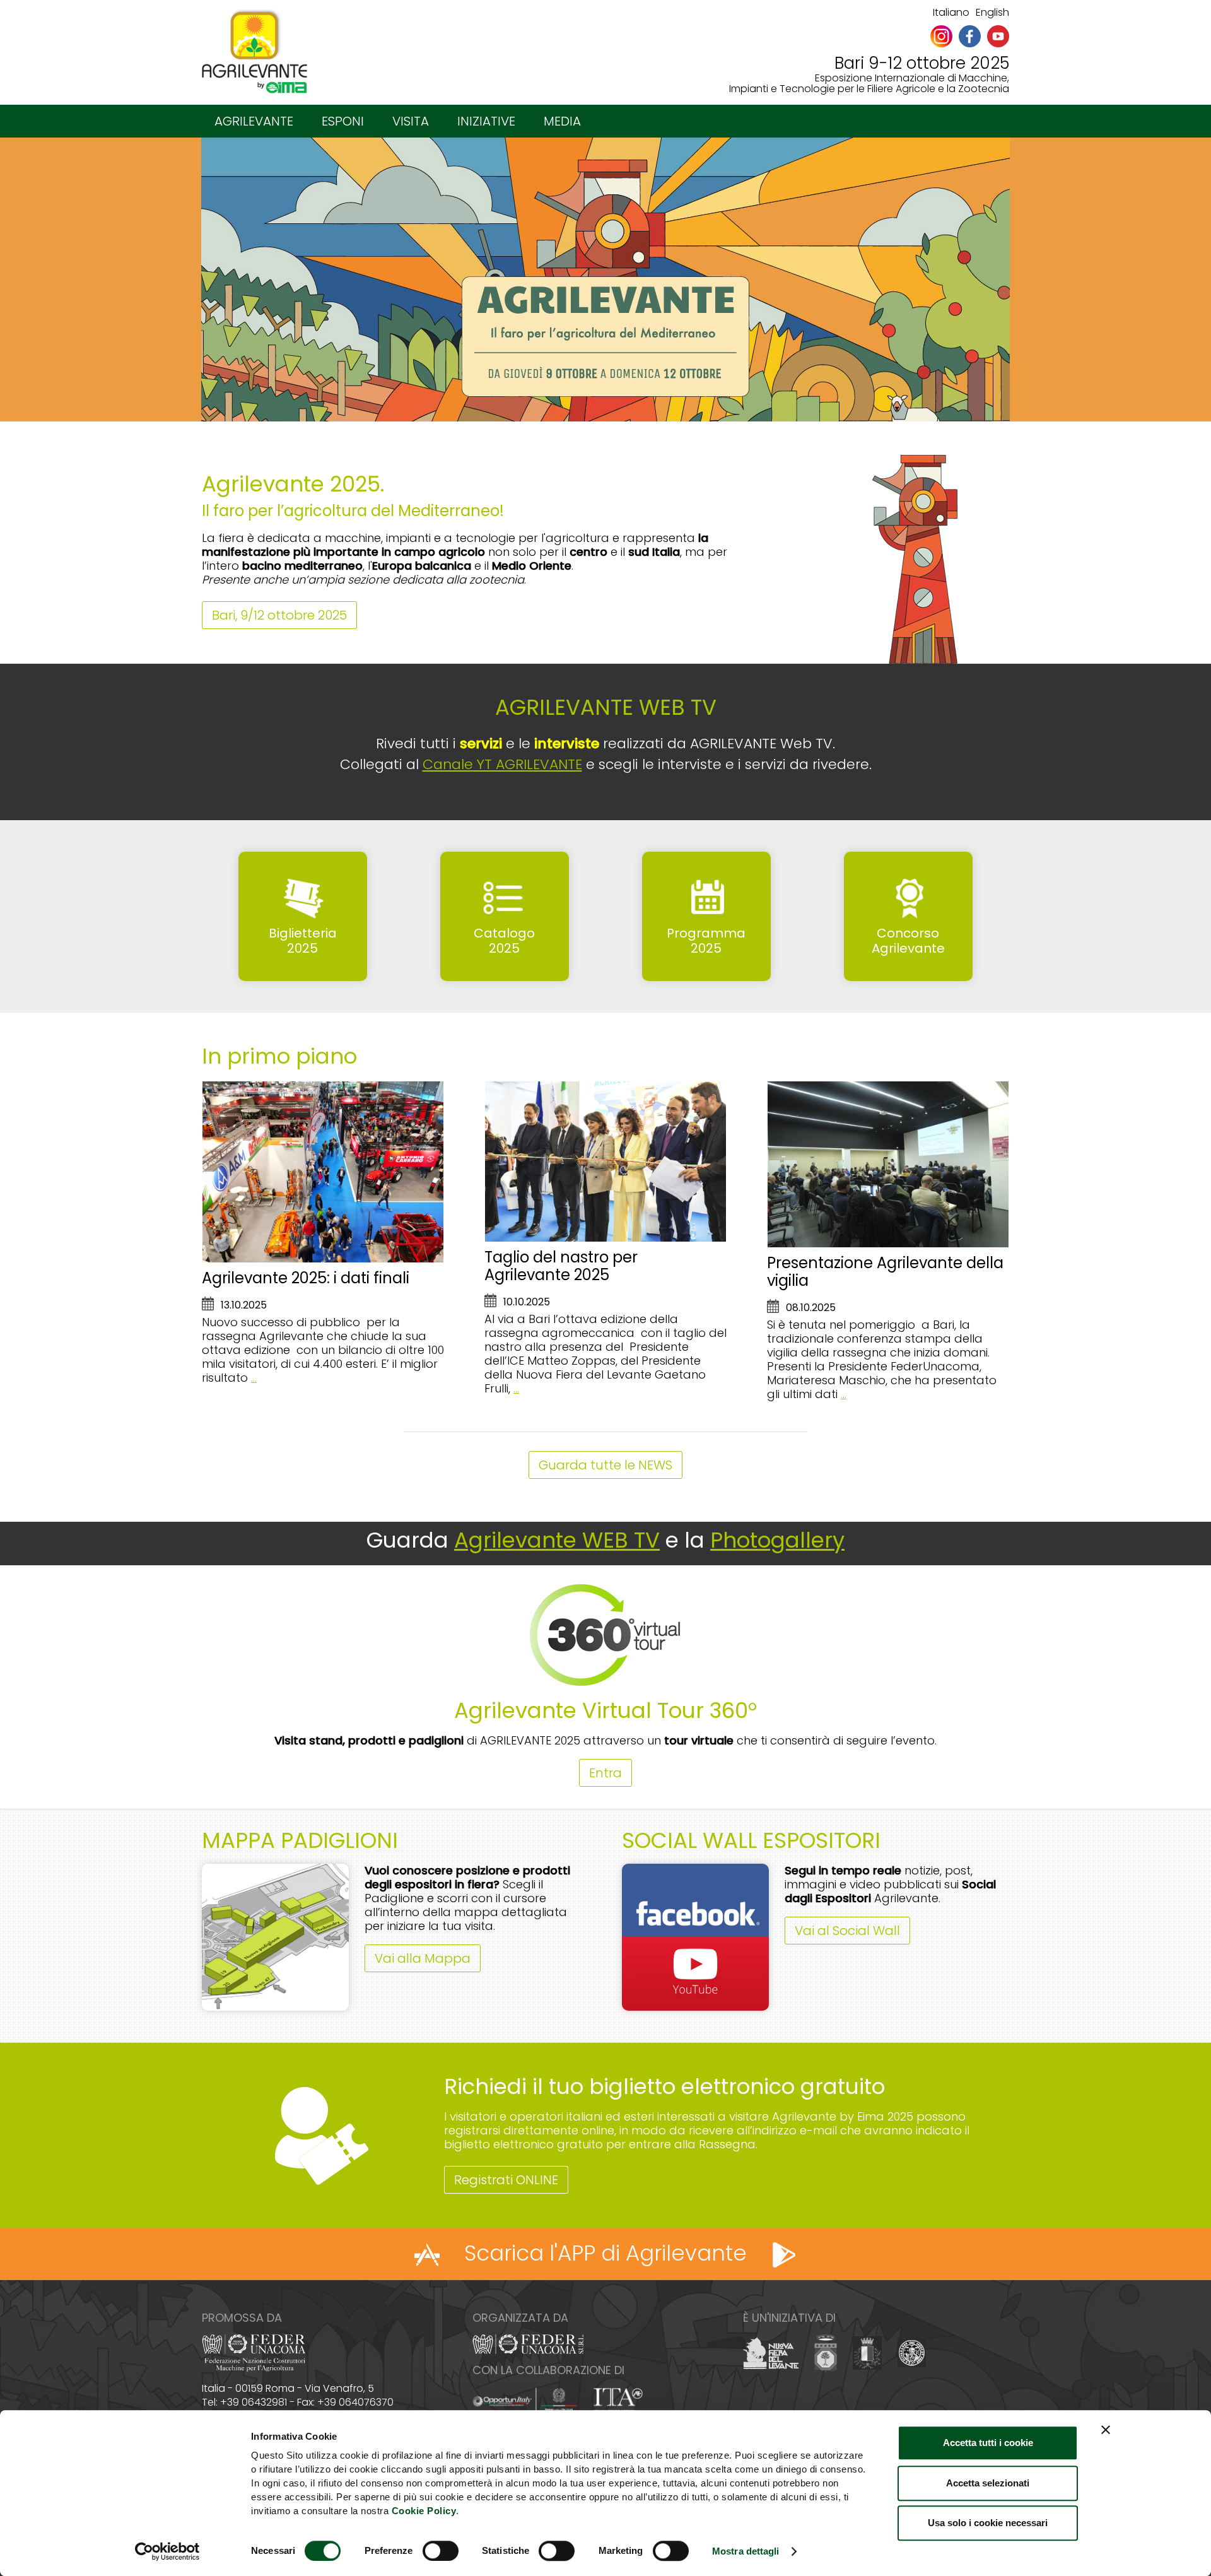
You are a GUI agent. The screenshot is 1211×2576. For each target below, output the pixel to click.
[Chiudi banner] (1106, 2430)
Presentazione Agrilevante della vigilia (885, 1272)
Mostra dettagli (746, 2551)
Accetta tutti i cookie (988, 2443)
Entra (605, 1773)
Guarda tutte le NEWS (605, 1465)
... (254, 1378)
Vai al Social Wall (847, 1931)
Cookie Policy (424, 2511)
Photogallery (777, 1540)
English (992, 12)
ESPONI (343, 121)
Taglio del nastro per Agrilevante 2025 (561, 1266)
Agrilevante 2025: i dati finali (306, 1278)
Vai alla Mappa (423, 1958)
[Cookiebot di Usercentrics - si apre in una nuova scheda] (167, 2551)
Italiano (951, 12)
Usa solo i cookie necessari (988, 2523)
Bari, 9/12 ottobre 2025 (279, 615)
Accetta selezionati (988, 2483)
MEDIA (562, 121)
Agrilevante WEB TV (557, 1540)
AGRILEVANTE (254, 121)
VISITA (411, 121)
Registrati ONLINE (506, 2180)
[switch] (441, 2551)
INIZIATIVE (486, 121)
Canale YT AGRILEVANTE (502, 764)
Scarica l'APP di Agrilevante (605, 2253)
